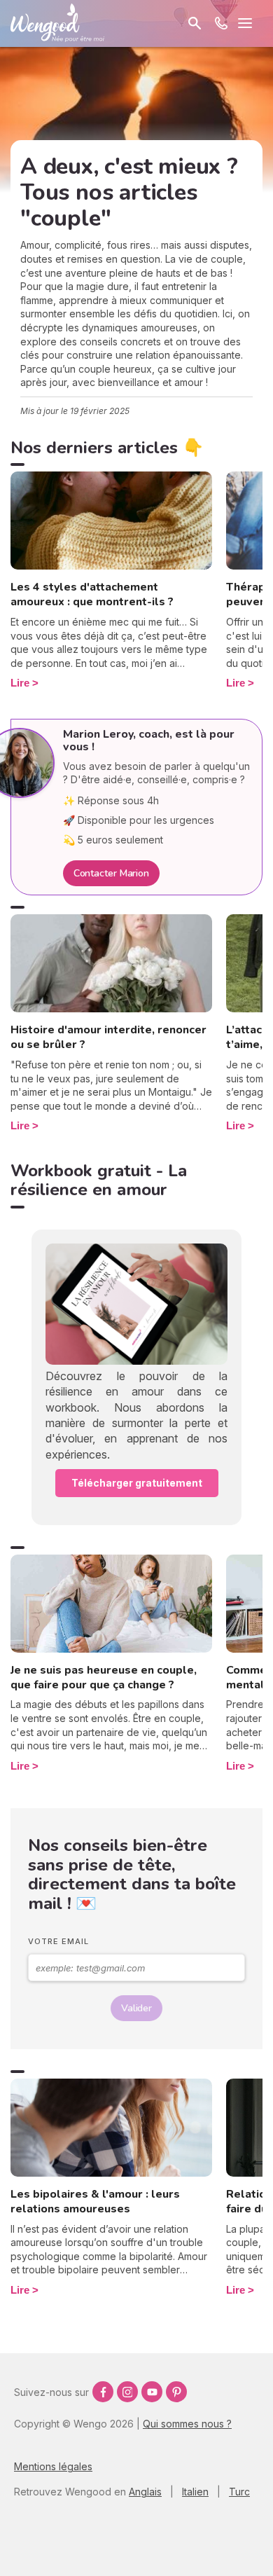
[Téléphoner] (221, 23)
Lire (20, 683)
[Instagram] (127, 2392)
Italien (195, 2492)
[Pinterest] (176, 2392)
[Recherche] (195, 23)
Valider (136, 2008)
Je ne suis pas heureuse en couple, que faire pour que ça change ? (104, 1678)
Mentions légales (53, 2466)
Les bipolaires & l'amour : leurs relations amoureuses (95, 2202)
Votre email (58, 1941)
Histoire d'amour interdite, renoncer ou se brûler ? (108, 1037)
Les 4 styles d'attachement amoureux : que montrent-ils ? (92, 594)
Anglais (145, 2492)
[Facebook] (103, 2392)
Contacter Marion (111, 873)
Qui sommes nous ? (187, 2424)
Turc (239, 2492)
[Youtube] (152, 2392)
